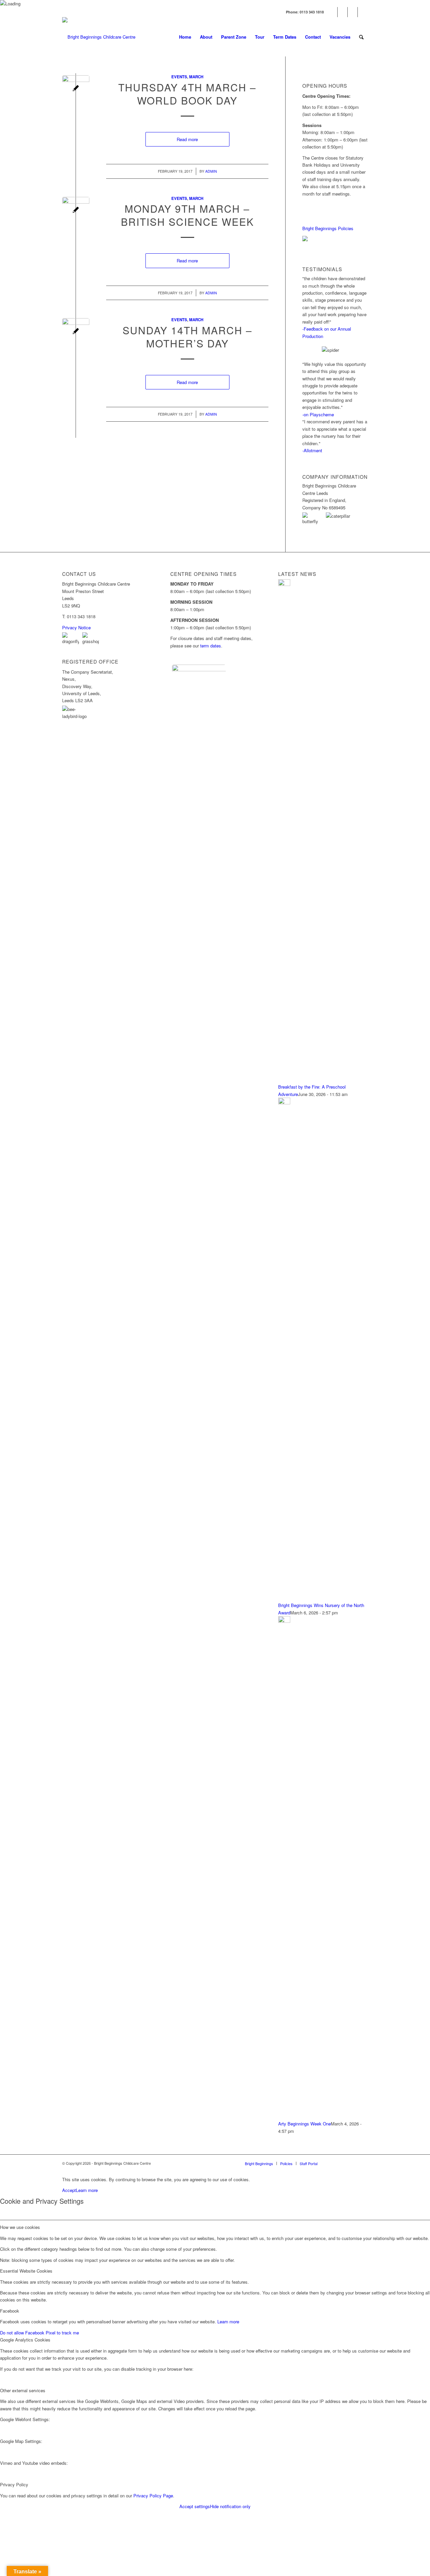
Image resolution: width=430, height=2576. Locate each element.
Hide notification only (230, 2506)
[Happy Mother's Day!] (76, 332)
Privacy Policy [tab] (14, 2484)
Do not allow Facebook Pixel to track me (39, 2333)
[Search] (361, 37)
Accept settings (195, 2506)
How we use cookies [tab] (20, 2227)
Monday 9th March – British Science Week (187, 215)
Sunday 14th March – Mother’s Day (187, 337)
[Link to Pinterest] (363, 12)
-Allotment (312, 450)
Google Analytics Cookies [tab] (25, 2340)
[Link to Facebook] (332, 12)
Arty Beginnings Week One (305, 2124)
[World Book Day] (76, 89)
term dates (211, 646)
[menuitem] (185, 37)
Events (179, 77)
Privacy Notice (76, 627)
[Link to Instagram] (353, 12)
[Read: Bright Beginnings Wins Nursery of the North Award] (284, 1103)
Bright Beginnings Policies (328, 228)
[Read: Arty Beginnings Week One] (284, 1621)
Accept (69, 2190)
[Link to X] (342, 12)
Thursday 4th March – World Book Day (187, 94)
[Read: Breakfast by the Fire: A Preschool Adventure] (284, 584)
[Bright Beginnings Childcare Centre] (99, 37)
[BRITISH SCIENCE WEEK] (76, 210)
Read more (187, 139)
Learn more (87, 2190)
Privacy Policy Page (153, 2496)
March (196, 77)
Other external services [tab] (23, 2390)
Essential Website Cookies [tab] (26, 2271)
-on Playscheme (318, 414)
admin (211, 171)
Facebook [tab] (10, 2311)
